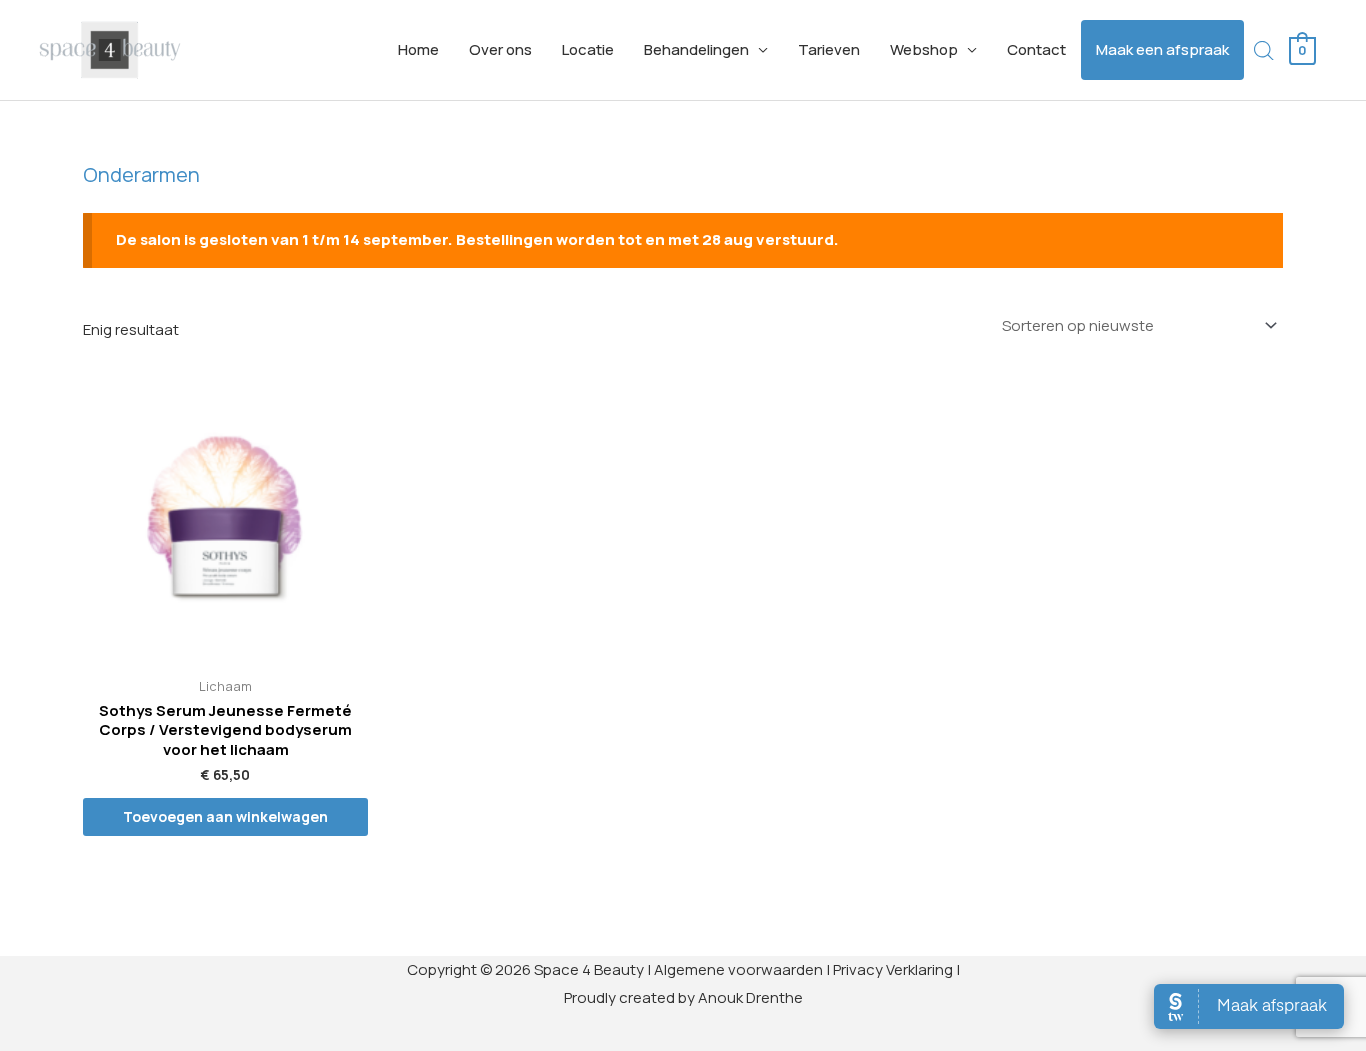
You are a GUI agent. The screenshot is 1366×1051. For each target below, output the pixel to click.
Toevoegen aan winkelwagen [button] (225, 816)
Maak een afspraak (1162, 49)
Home (418, 49)
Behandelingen (696, 49)
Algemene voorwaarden (738, 969)
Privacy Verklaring (893, 969)
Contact (1036, 49)
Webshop (924, 49)
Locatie (588, 49)
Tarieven (829, 49)
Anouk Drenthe (750, 997)
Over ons (500, 49)
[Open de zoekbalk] (1264, 50)
